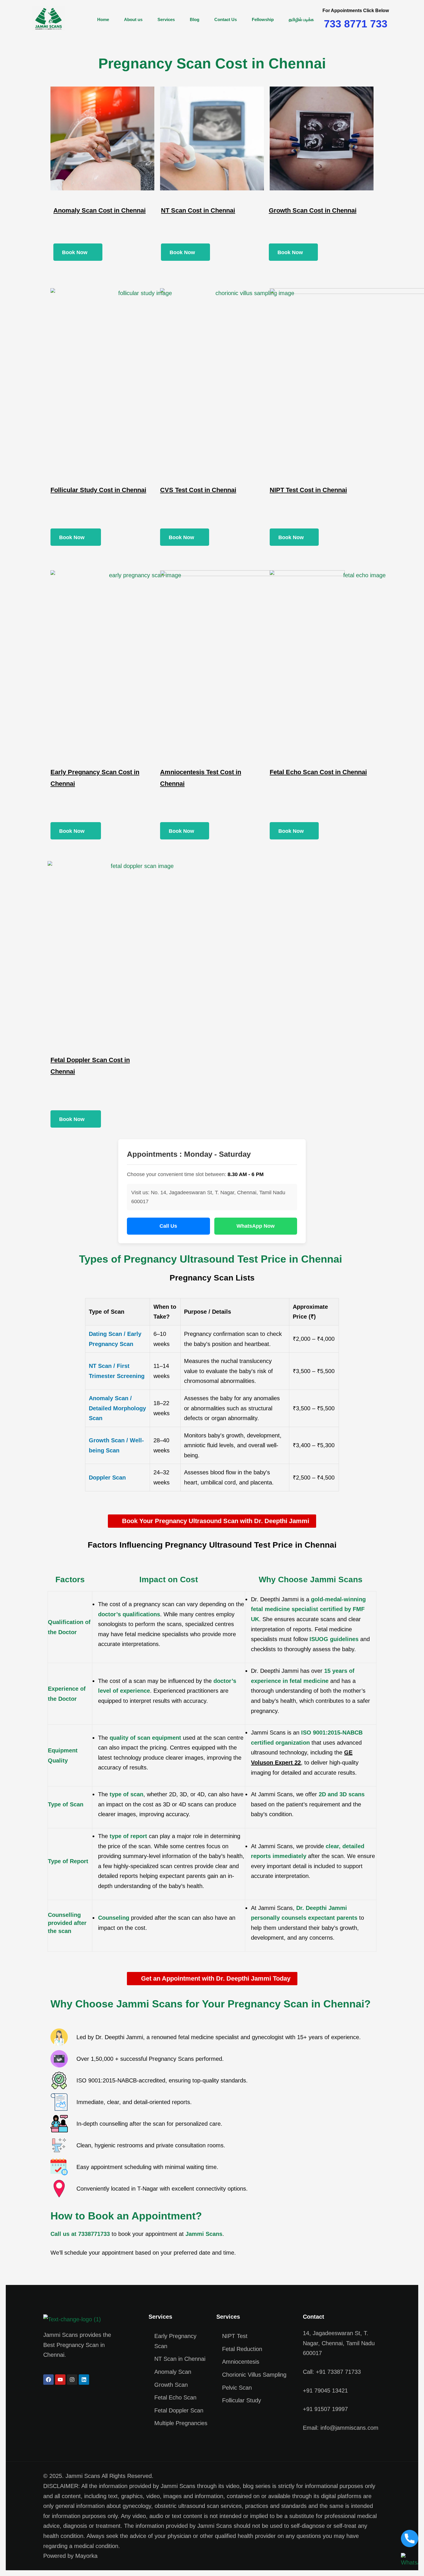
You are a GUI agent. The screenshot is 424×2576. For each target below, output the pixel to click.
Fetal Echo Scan (175, 2397)
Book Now (75, 252)
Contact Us (226, 19)
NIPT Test (235, 2336)
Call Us (168, 1226)
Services (166, 19)
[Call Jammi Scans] (410, 2538)
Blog (195, 19)
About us (133, 19)
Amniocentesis (241, 2362)
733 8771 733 (356, 24)
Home (103, 19)
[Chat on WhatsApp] (410, 2560)
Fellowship (263, 19)
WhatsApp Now (256, 1226)
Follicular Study (242, 2400)
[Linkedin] (84, 2380)
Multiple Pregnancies (181, 2423)
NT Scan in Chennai (180, 2359)
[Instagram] (72, 2380)
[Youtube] (60, 2380)
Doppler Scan (107, 1478)
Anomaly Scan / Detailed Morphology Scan (117, 1408)
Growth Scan (171, 2385)
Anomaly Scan (173, 2372)
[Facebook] (48, 2380)
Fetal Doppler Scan (179, 2410)
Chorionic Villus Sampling (254, 2375)
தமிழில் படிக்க (301, 19)
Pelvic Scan (237, 2388)
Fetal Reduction (242, 2349)
